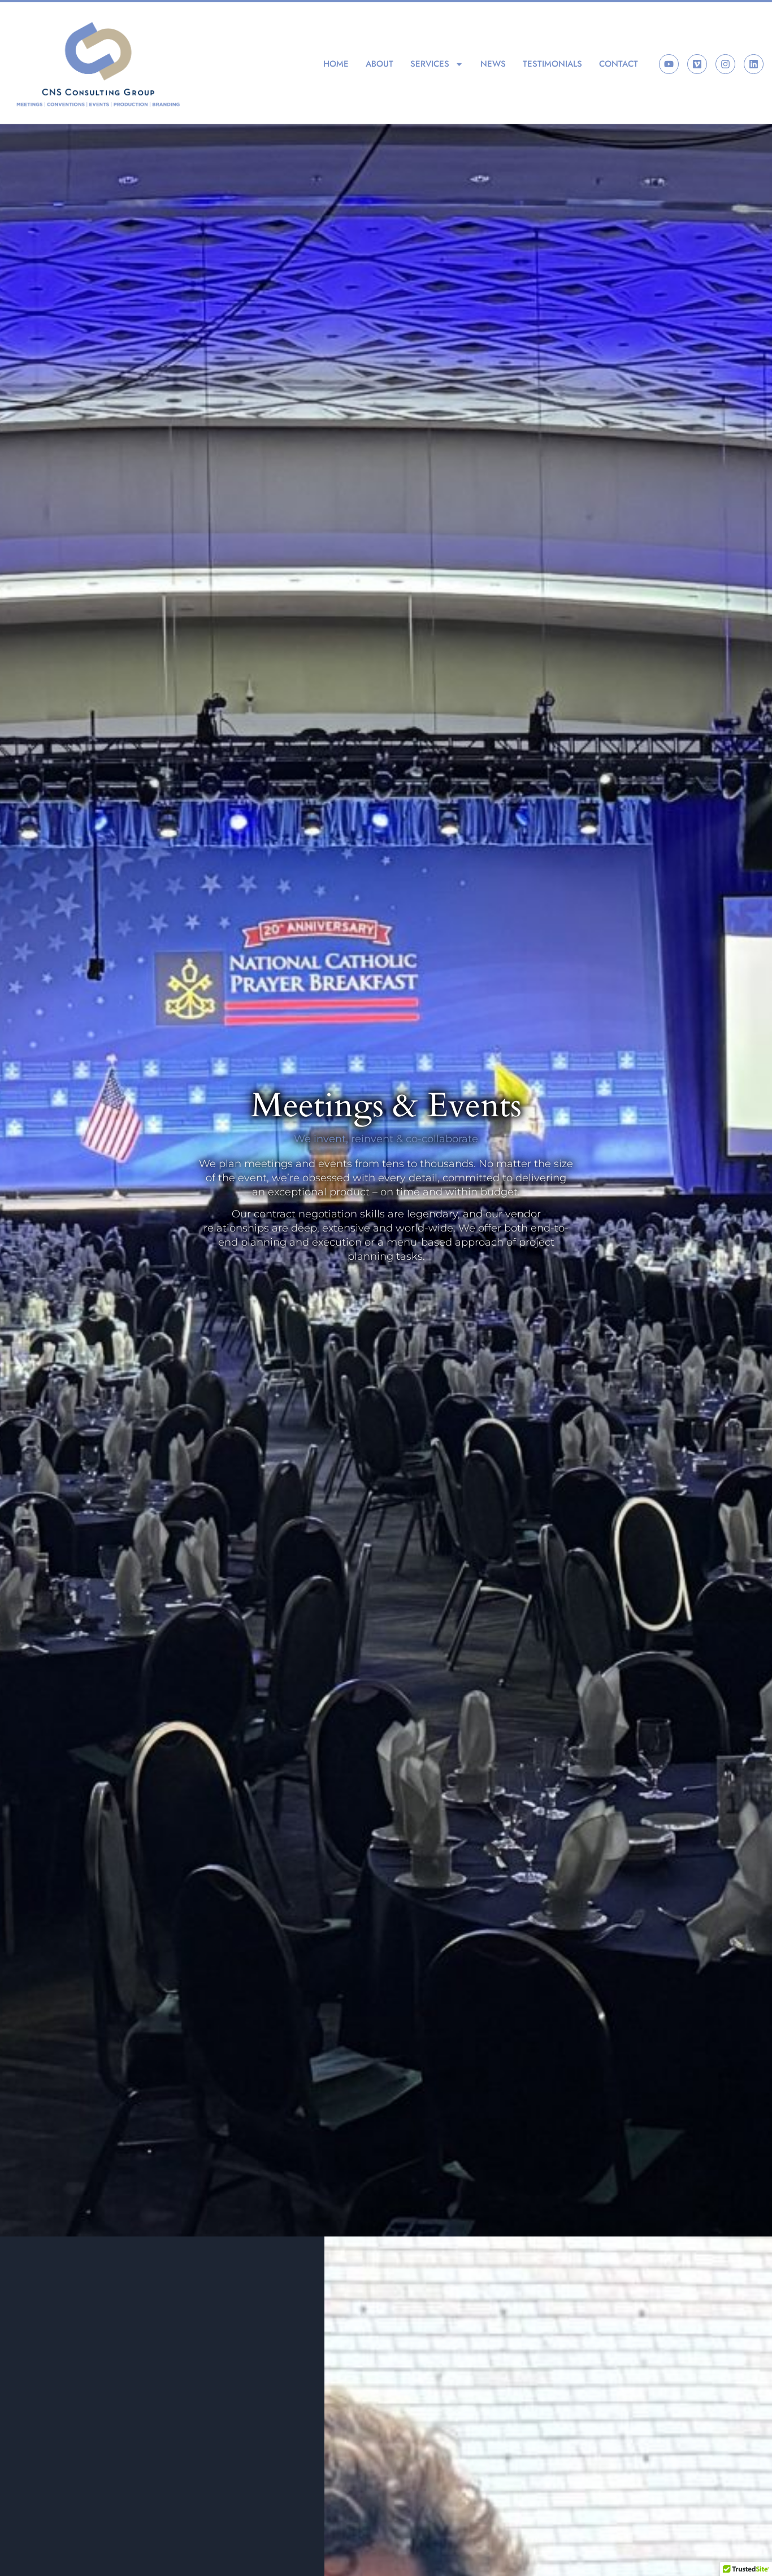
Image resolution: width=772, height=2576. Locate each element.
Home (336, 64)
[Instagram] (725, 64)
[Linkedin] (754, 64)
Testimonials (552, 64)
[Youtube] (669, 64)
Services (430, 64)
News (493, 64)
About (380, 64)
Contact (619, 64)
